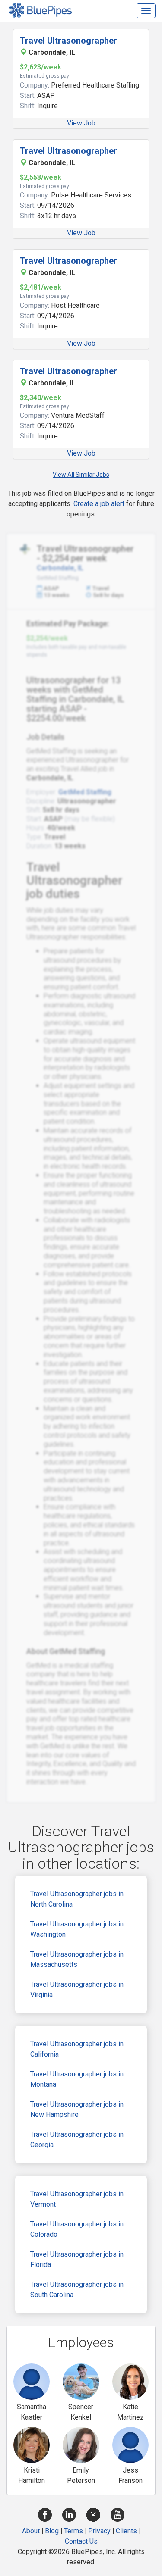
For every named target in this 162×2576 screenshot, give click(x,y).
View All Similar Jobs (81, 475)
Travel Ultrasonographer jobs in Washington (77, 1929)
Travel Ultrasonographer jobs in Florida (77, 2259)
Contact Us (81, 2541)
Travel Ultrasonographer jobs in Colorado (77, 2229)
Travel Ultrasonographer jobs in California (77, 2049)
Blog (52, 2531)
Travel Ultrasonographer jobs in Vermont (77, 2199)
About (31, 2531)
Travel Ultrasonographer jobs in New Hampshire (77, 2109)
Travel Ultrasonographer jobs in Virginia (77, 1990)
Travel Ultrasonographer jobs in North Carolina (77, 1899)
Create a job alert (99, 504)
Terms (73, 2531)
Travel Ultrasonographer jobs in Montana (77, 2079)
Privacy (99, 2531)
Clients (126, 2531)
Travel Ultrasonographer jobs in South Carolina (77, 2290)
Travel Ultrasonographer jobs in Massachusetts (77, 1959)
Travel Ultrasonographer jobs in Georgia (77, 2140)
